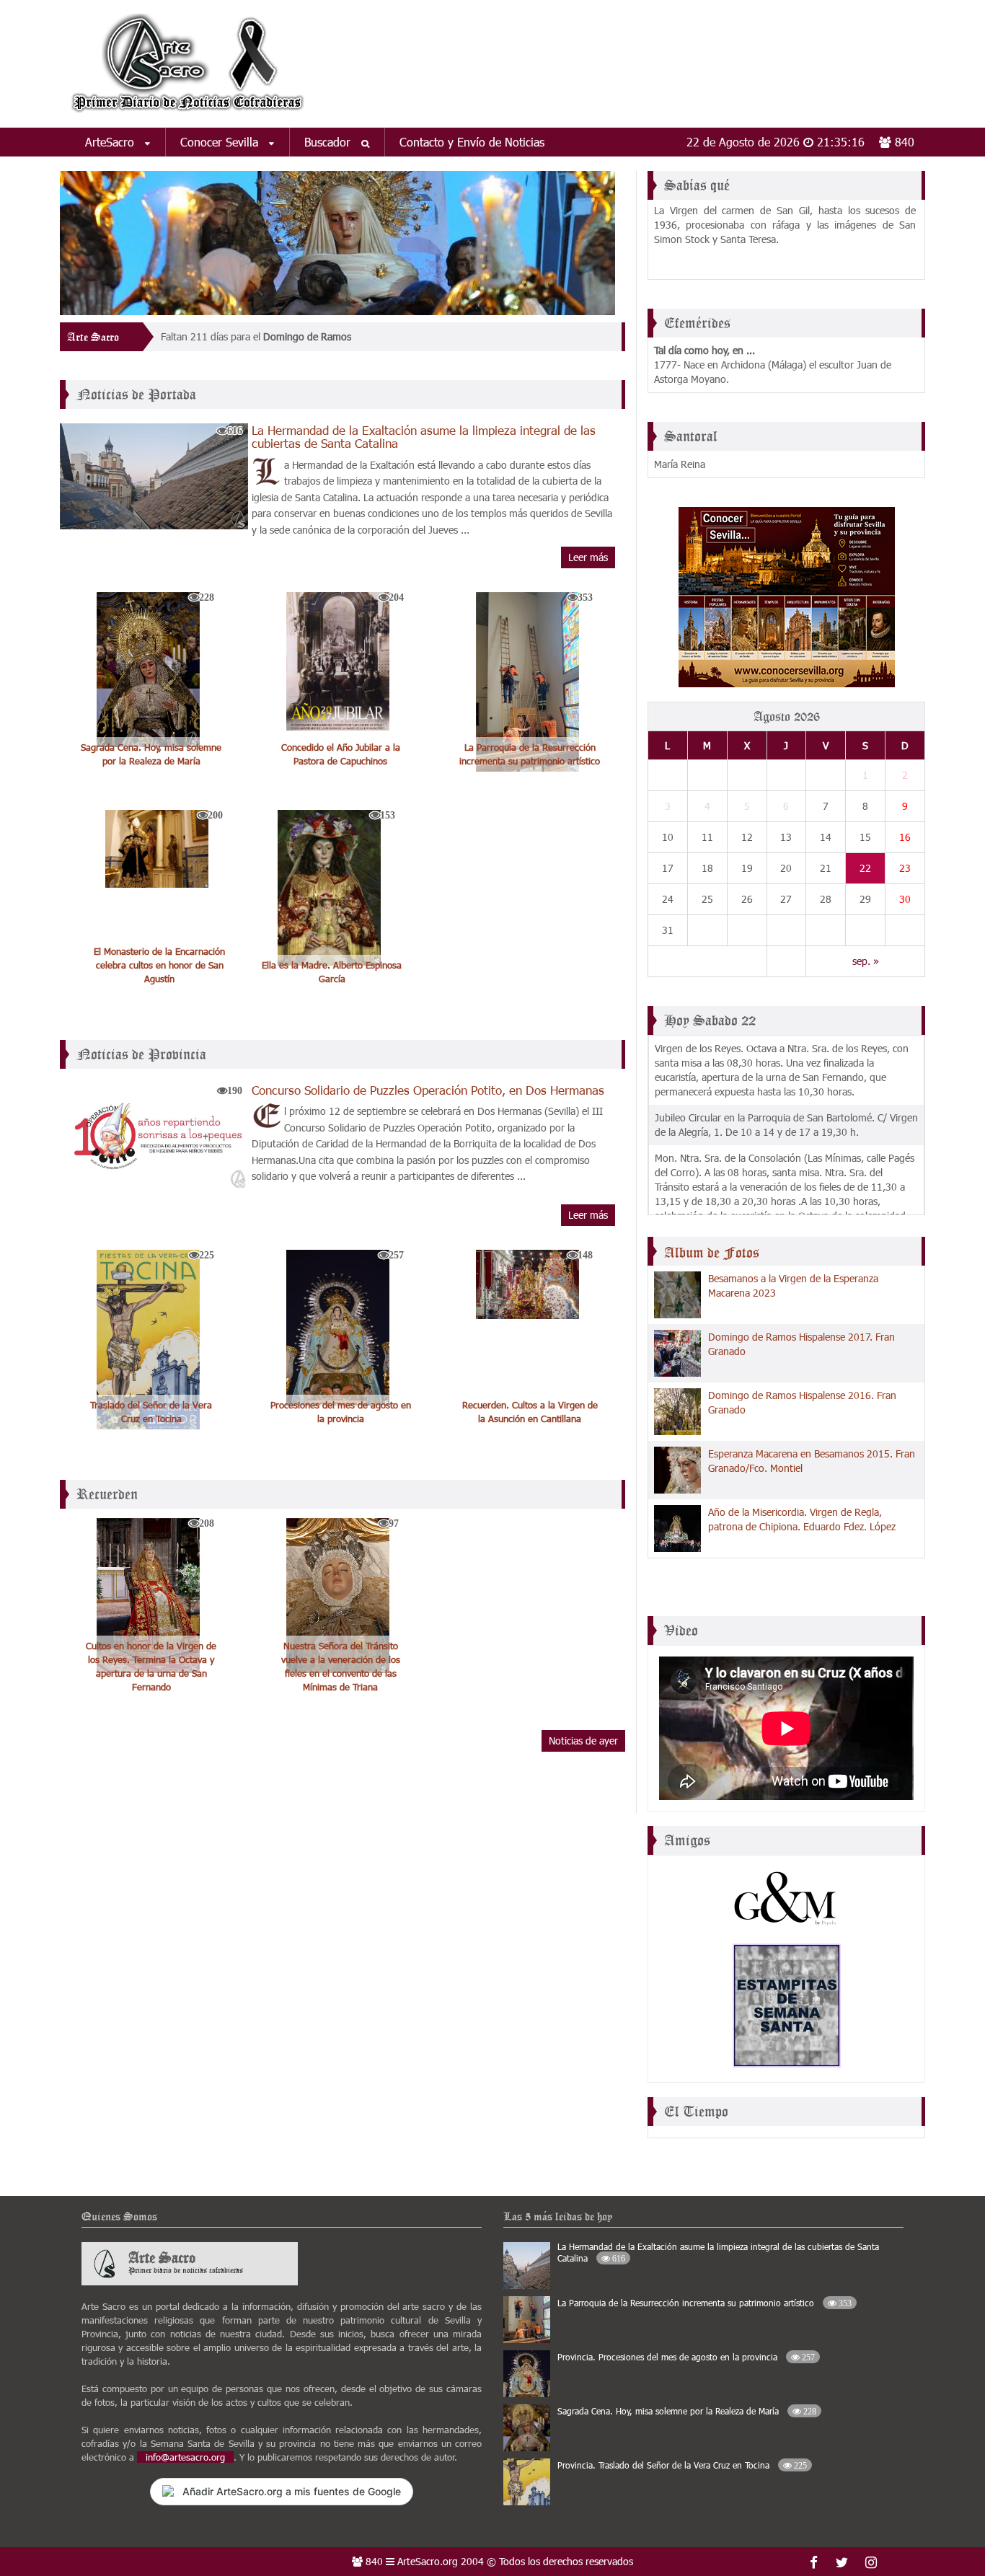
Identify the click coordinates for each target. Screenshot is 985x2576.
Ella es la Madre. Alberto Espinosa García (332, 972)
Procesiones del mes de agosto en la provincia (341, 1412)
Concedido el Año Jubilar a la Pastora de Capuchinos (341, 754)
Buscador (329, 142)
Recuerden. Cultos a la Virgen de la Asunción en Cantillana (530, 1412)
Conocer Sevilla (221, 142)
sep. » (866, 961)
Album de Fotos (712, 1253)
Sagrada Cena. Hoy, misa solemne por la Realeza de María (151, 754)
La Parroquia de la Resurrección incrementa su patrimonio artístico (530, 754)
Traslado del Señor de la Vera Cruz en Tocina (151, 1412)
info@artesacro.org (185, 2457)
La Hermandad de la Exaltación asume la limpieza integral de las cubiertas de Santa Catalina (424, 436)
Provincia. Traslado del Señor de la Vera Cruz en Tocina (682, 2465)
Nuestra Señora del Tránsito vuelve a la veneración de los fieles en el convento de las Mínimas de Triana (341, 1666)
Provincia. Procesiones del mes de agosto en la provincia (686, 2357)
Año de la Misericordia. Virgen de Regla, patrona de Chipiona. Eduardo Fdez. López (802, 1519)
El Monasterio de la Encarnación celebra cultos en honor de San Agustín (159, 965)
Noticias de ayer (583, 1741)
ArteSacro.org (428, 2561)
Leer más (588, 557)
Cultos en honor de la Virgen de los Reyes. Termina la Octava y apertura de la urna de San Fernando (151, 1666)
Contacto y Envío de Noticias (472, 142)
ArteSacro (111, 142)
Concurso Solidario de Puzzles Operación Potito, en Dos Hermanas (428, 1090)
